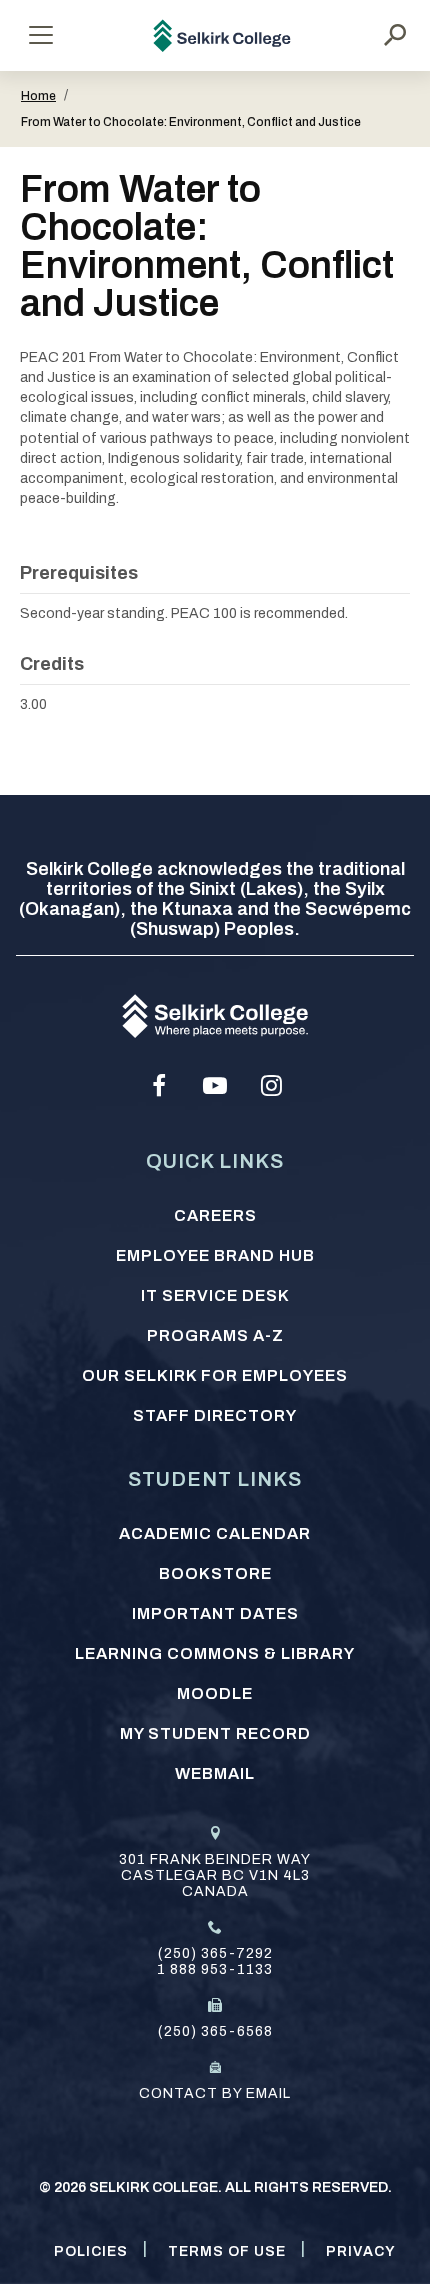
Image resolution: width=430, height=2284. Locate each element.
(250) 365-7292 (215, 1953)
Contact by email (215, 2093)
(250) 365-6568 (215, 2031)
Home (38, 96)
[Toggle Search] (395, 35)
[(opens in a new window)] (159, 1086)
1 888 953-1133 (215, 1969)
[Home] (222, 35)
